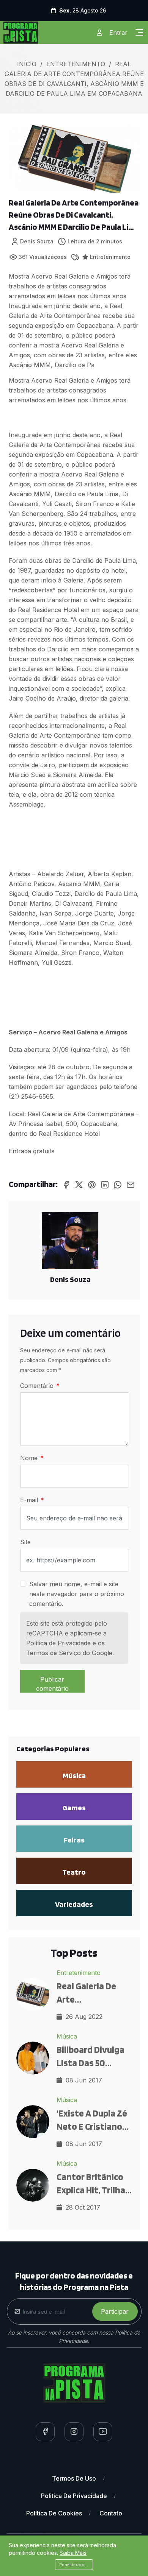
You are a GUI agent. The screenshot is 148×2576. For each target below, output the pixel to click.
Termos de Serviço (54, 1653)
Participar (115, 2311)
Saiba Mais (73, 2553)
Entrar (118, 33)
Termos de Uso (74, 2478)
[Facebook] (45, 2432)
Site (25, 1542)
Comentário (38, 1386)
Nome (30, 1458)
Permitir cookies (76, 2565)
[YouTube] (103, 2432)
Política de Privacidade (58, 1643)
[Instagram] (74, 2432)
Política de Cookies (54, 2513)
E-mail (30, 1500)
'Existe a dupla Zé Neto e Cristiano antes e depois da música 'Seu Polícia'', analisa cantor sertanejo (93, 2120)
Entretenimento (76, 64)
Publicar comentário (52, 1684)
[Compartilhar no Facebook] (66, 1184)
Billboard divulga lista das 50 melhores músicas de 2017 (92, 2057)
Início (27, 64)
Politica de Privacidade (74, 2496)
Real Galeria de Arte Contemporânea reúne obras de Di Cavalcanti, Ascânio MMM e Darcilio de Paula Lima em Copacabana (74, 215)
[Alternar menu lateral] (139, 33)
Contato (111, 2513)
